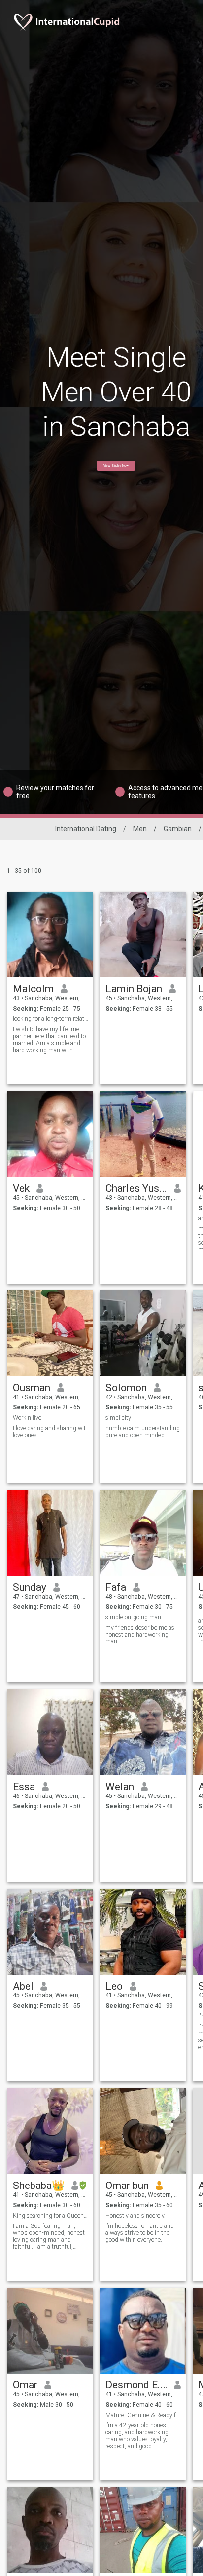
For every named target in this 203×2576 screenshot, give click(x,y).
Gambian (178, 829)
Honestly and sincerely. (135, 2216)
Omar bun (127, 2186)
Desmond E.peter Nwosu (136, 2385)
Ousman (32, 1388)
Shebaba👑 (39, 2186)
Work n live (27, 1418)
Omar (25, 2385)
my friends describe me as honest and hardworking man (140, 1635)
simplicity (118, 1418)
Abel (23, 1986)
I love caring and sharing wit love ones (49, 1432)
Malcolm (33, 989)
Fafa (116, 1587)
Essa (24, 1787)
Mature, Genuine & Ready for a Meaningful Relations (143, 2415)
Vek (21, 1188)
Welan (120, 1787)
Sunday (30, 1587)
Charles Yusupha (136, 1188)
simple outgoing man (133, 1617)
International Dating (86, 829)
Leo (114, 1986)
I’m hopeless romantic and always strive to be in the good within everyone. (140, 2233)
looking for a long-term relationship (51, 1019)
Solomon (126, 1388)
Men (140, 829)
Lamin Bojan (134, 989)
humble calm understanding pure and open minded (143, 1432)
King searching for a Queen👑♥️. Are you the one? (51, 2216)
